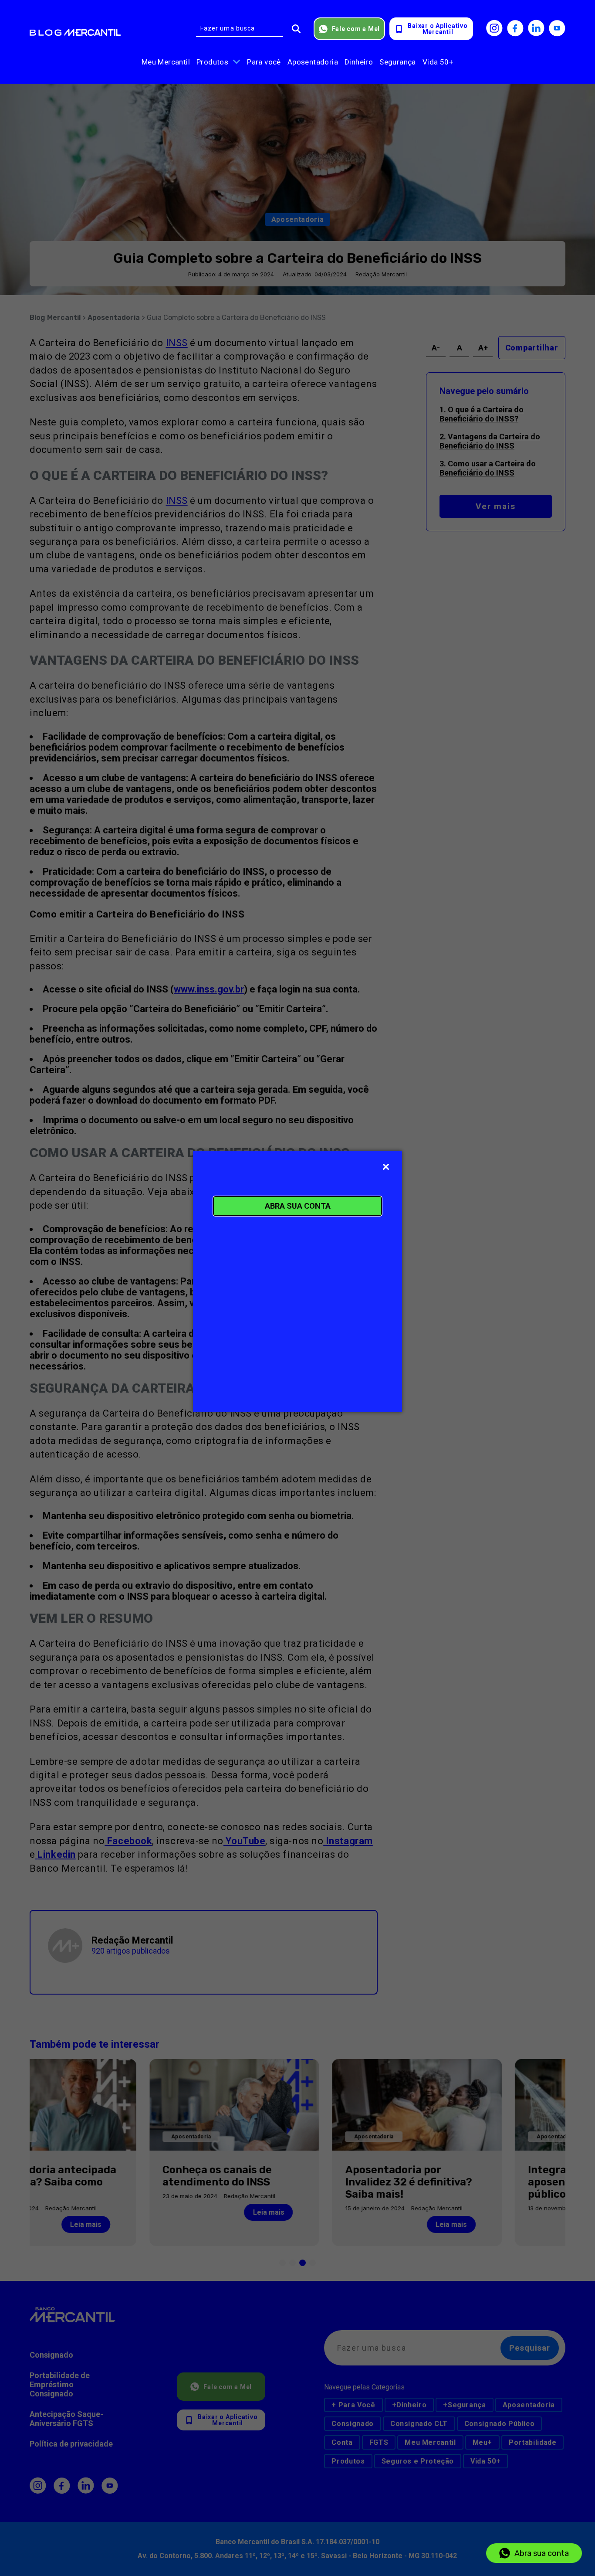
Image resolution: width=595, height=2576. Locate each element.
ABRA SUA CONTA (298, 1206)
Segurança (398, 62)
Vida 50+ (438, 62)
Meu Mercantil (166, 62)
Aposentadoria (313, 62)
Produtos (212, 62)
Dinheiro (359, 62)
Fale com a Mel (356, 29)
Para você (264, 62)
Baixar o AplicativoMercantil (438, 29)
